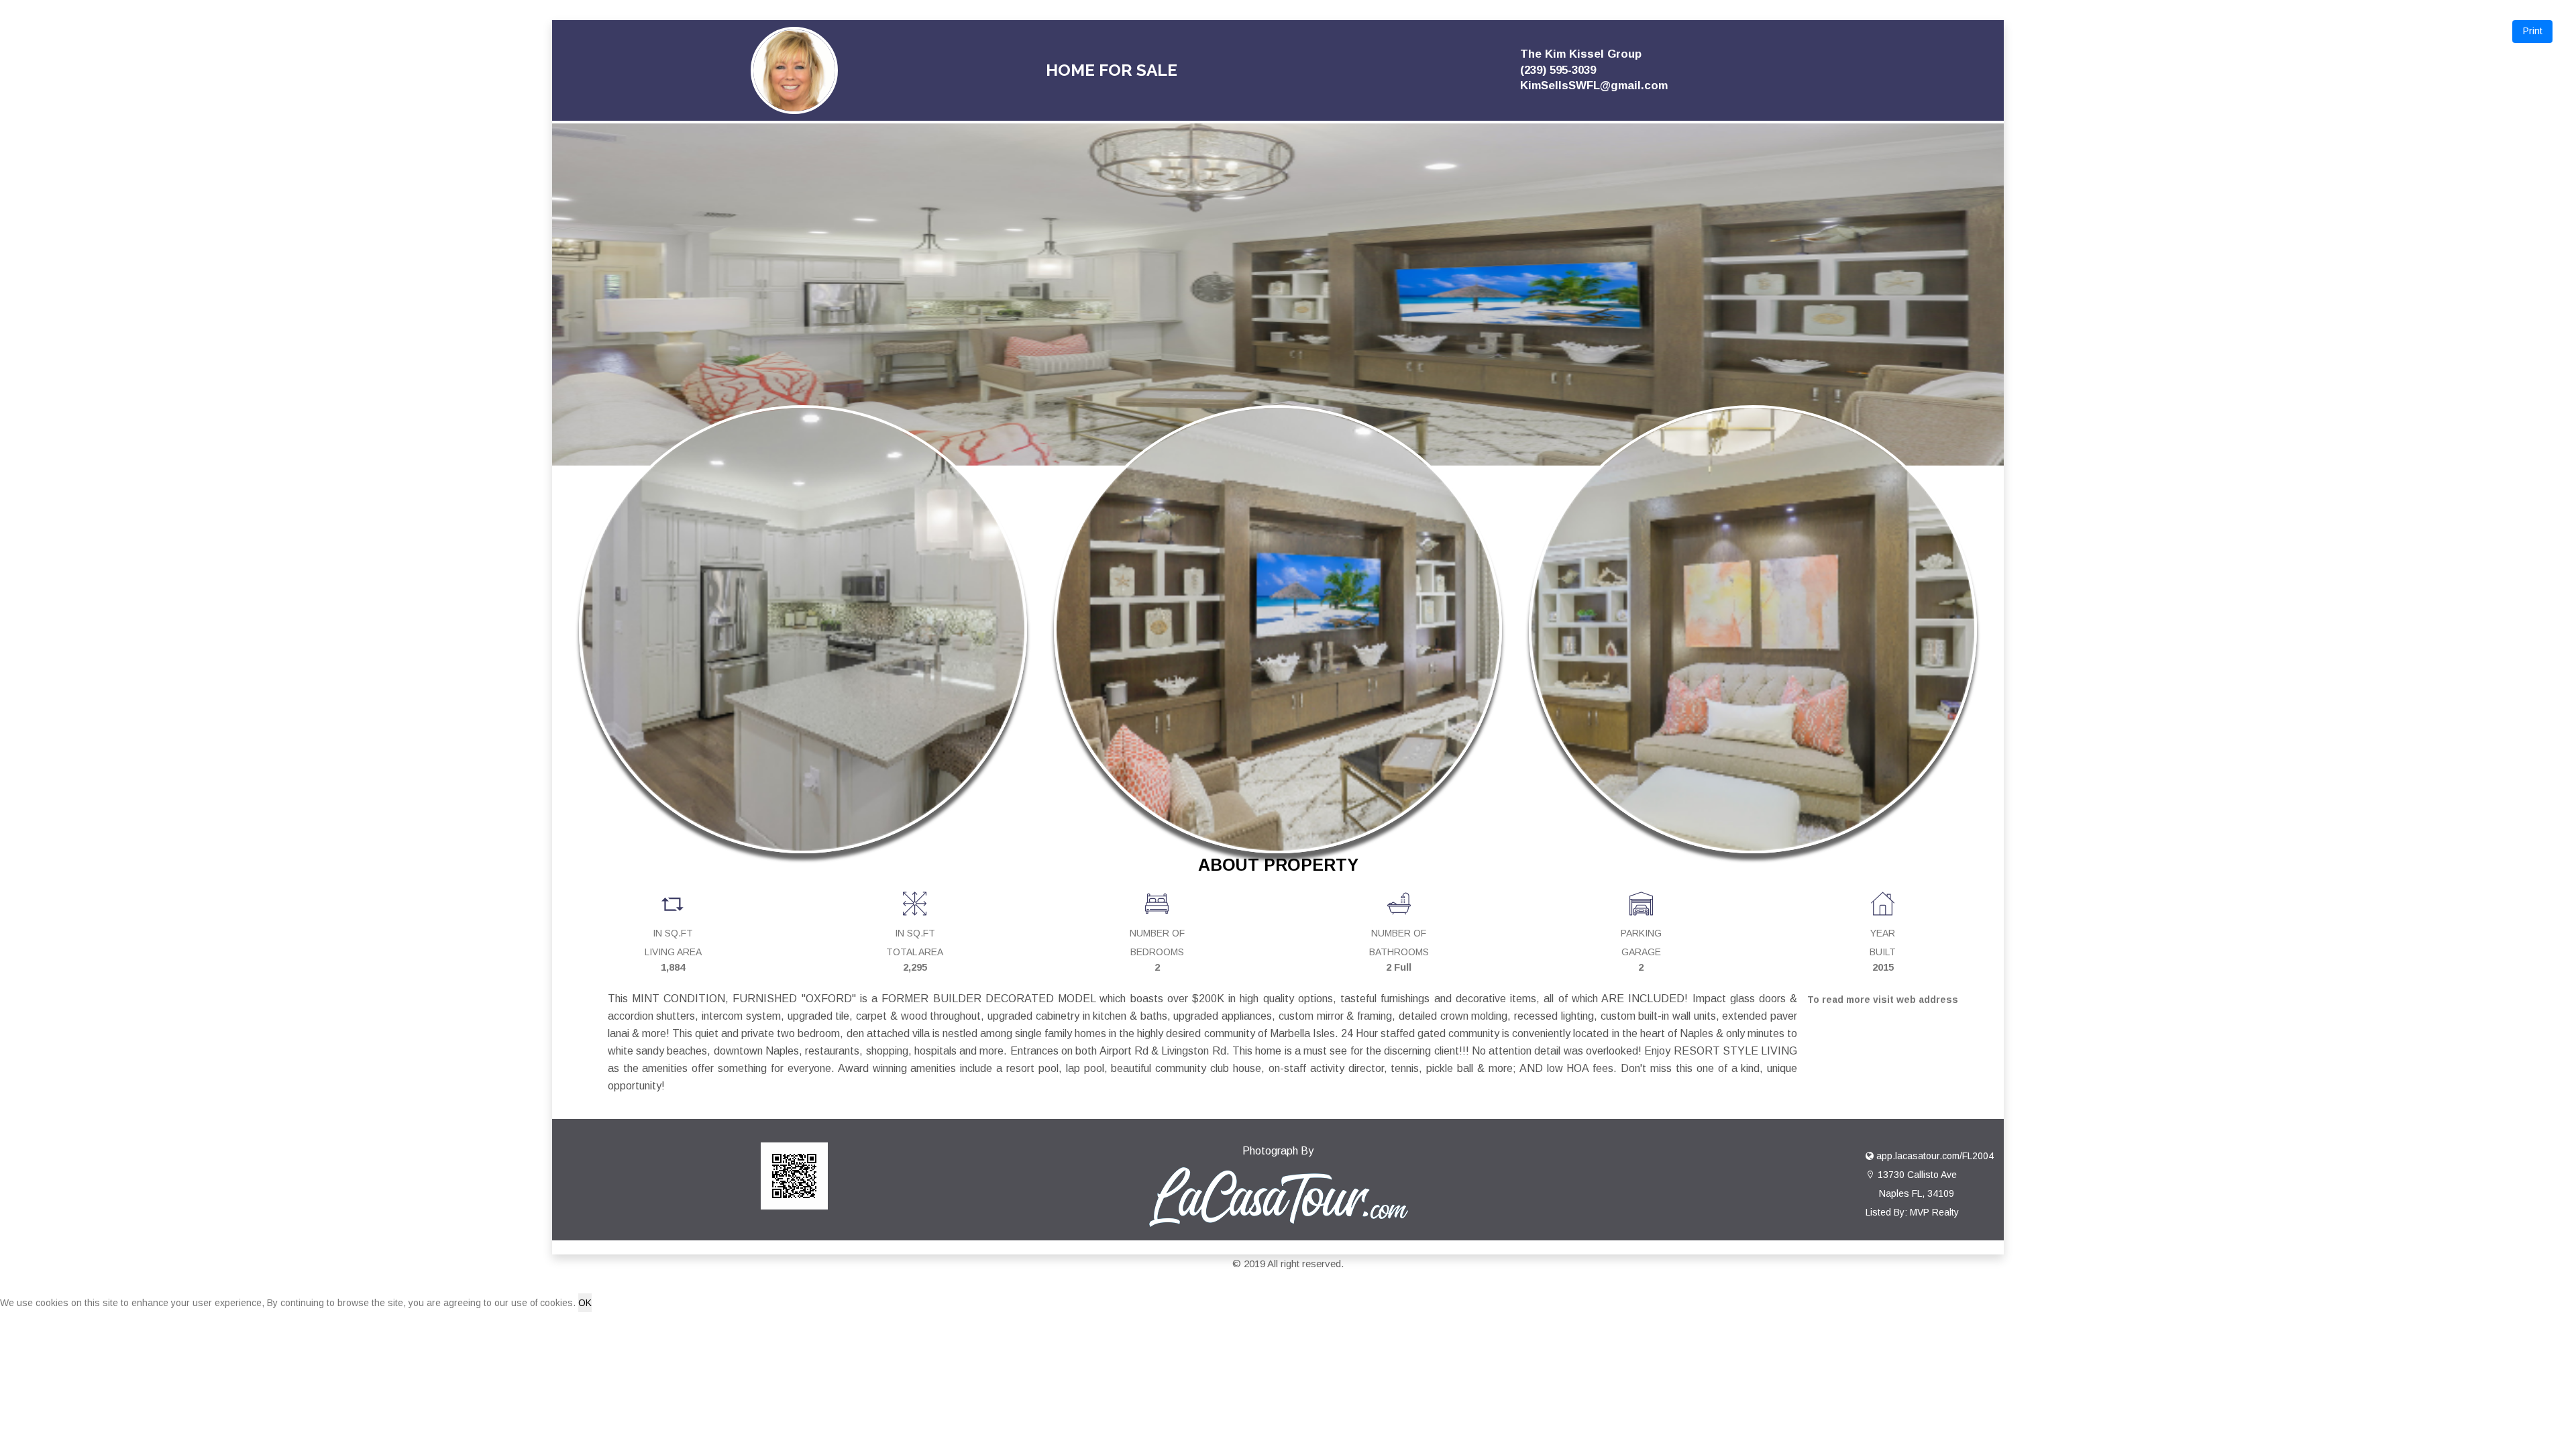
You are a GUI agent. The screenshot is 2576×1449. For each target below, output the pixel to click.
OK (585, 1303)
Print (2533, 31)
